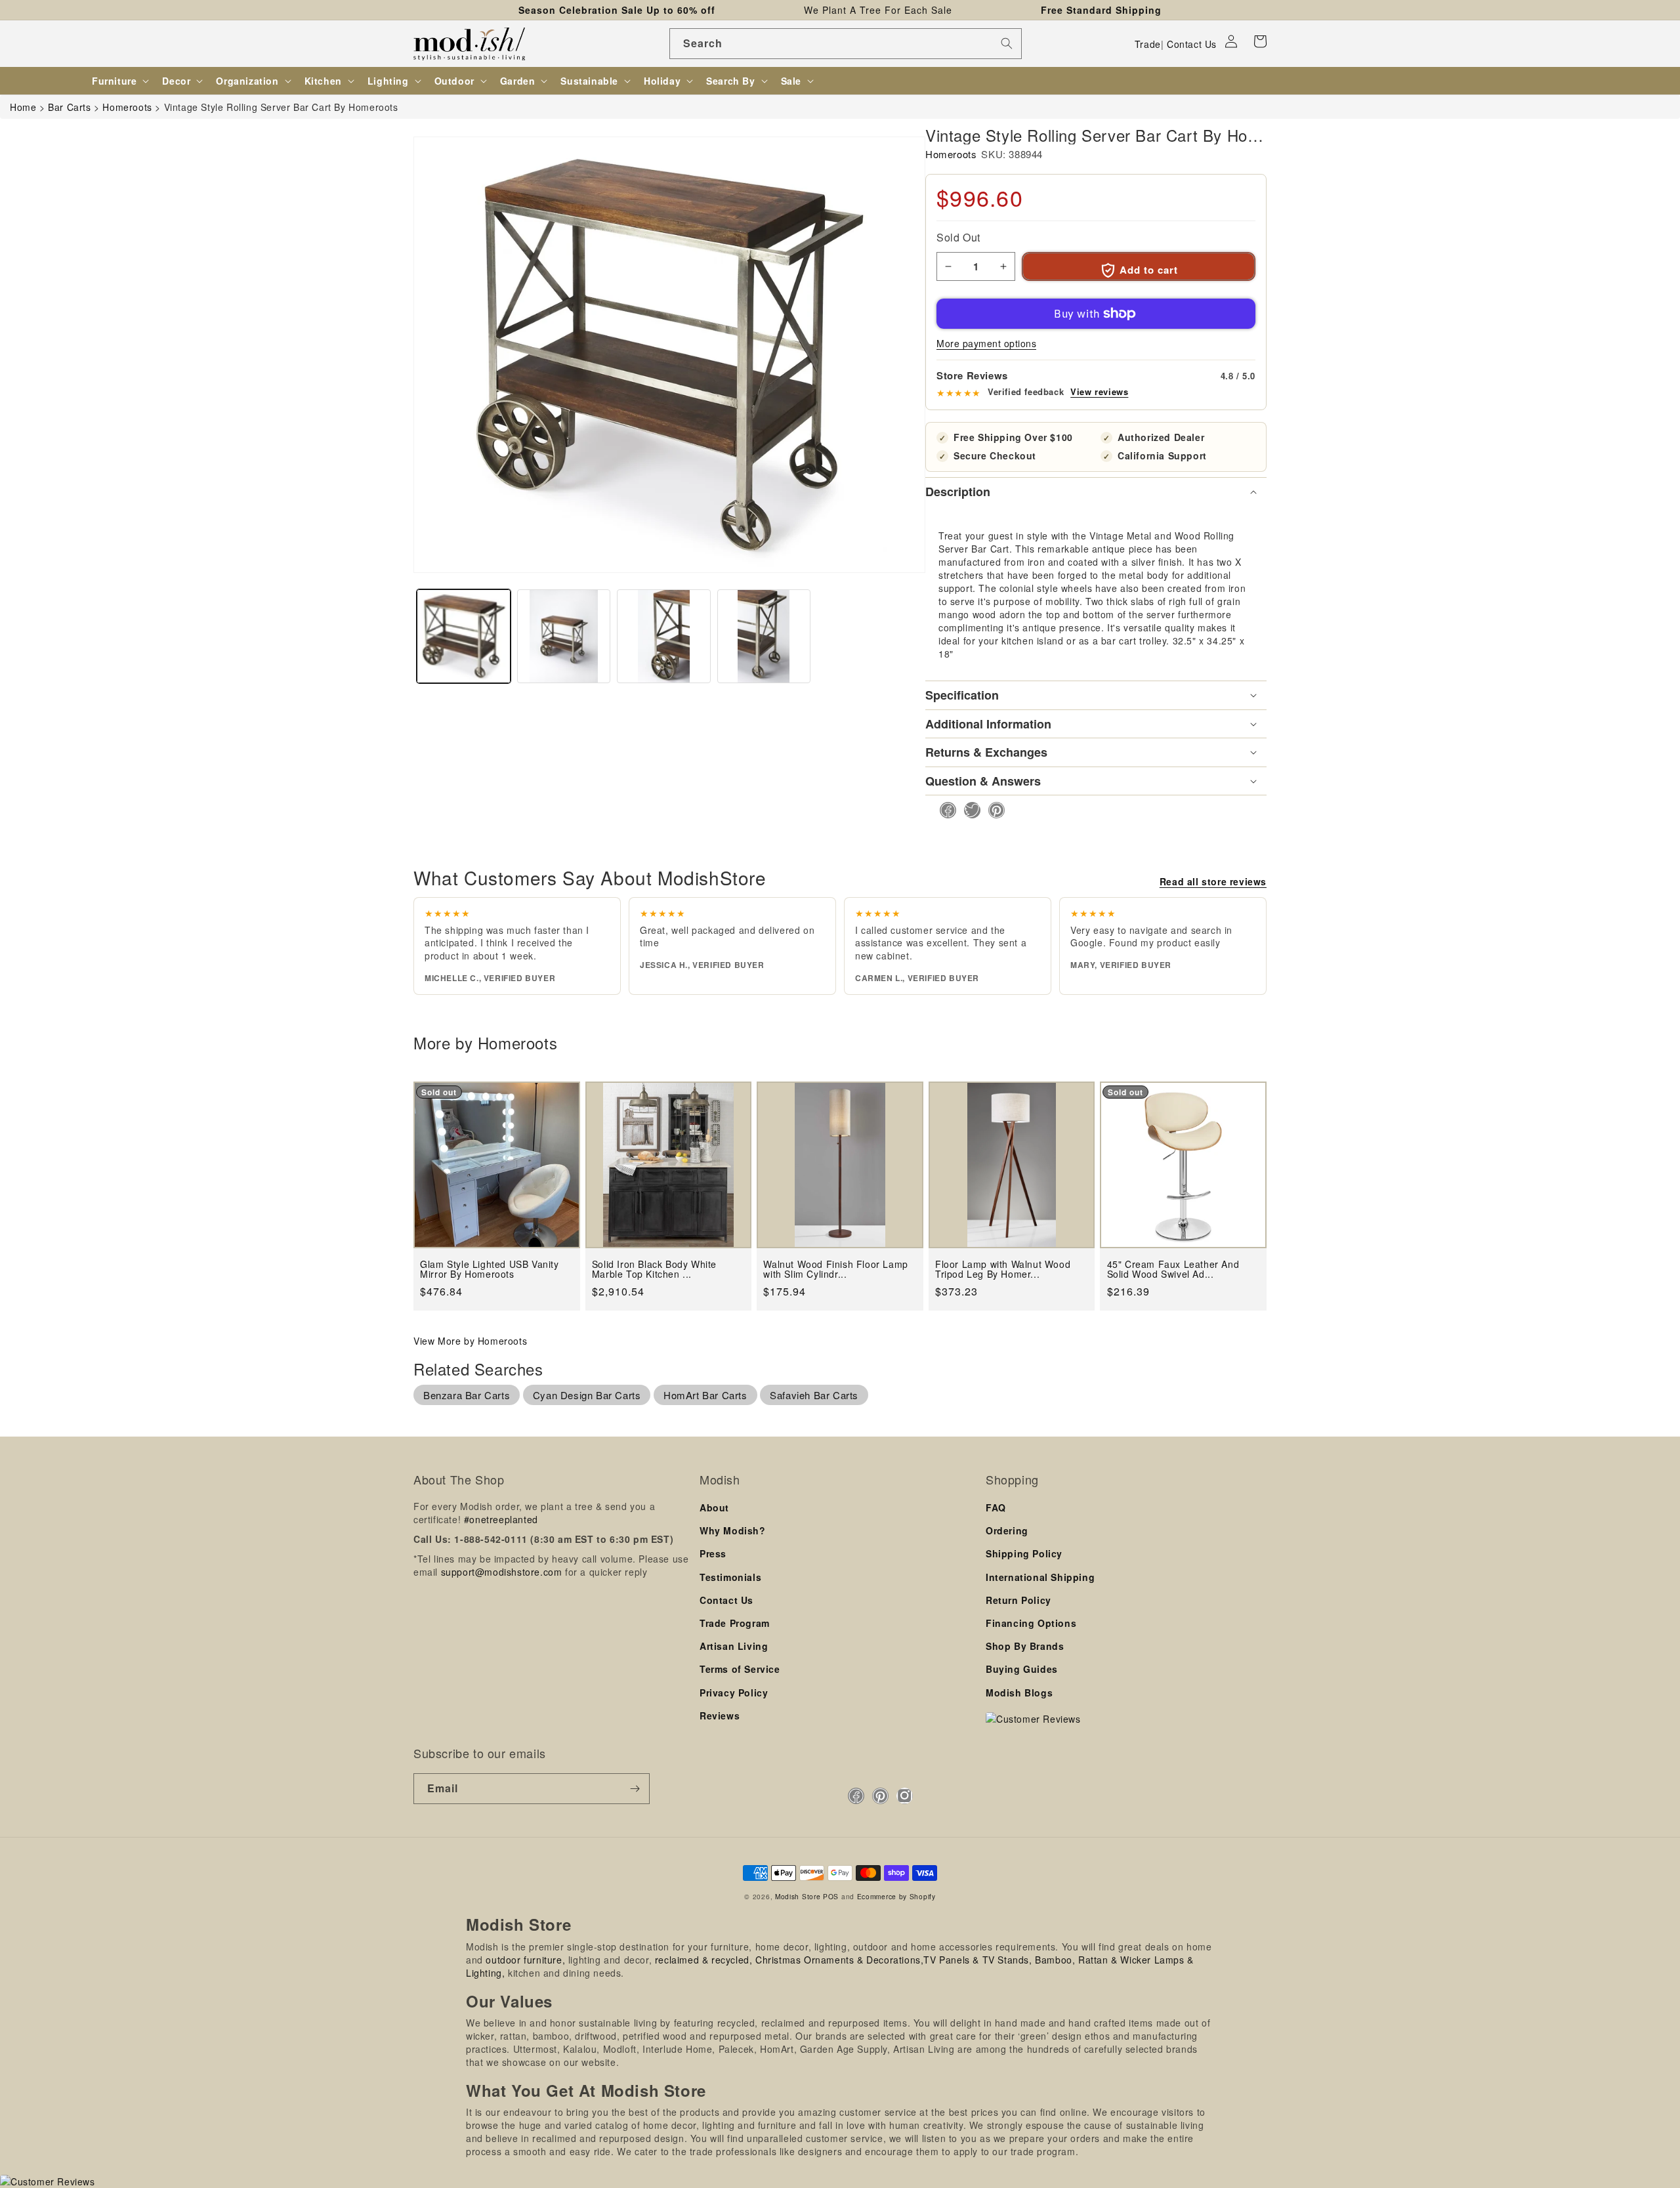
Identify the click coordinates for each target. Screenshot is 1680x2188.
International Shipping (1040, 1577)
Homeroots (951, 154)
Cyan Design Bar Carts (587, 1395)
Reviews (720, 1715)
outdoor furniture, (525, 1960)
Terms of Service (740, 1669)
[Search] (1007, 43)
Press (713, 1553)
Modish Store (798, 1896)
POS (831, 1896)
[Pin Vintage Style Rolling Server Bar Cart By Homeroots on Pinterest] (993, 810)
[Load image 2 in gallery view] (564, 636)
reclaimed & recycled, (704, 1960)
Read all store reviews (1213, 881)
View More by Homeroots (470, 1341)
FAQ (996, 1507)
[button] (1260, 41)
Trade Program (735, 1623)
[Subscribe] (635, 1789)
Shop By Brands (1025, 1646)
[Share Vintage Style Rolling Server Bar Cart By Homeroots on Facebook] (944, 810)
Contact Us (1192, 44)
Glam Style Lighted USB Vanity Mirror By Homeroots (489, 1270)
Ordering (1007, 1530)
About (714, 1507)
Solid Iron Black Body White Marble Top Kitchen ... (654, 1270)
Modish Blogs (1019, 1693)
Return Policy (1018, 1600)
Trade (1148, 44)
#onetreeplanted (501, 1519)
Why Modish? (733, 1530)
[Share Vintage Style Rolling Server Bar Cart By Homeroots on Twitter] (968, 810)
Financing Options (1031, 1623)
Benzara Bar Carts (467, 1395)
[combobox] (846, 44)
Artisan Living (734, 1646)
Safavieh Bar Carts (814, 1395)
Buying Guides (1022, 1669)
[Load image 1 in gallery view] (464, 636)
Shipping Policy (1024, 1553)
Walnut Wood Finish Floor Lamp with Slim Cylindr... (835, 1270)
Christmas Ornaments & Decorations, (839, 1960)
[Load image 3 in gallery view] (664, 636)
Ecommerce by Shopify (896, 1896)
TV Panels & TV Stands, (977, 1960)
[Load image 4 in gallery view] (764, 636)
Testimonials (730, 1577)
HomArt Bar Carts (705, 1395)
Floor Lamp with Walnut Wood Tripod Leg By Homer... (1003, 1270)
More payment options (986, 343)
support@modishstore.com (502, 1572)
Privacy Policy (734, 1693)
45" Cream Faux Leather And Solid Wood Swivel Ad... (1173, 1270)
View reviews (1099, 392)
